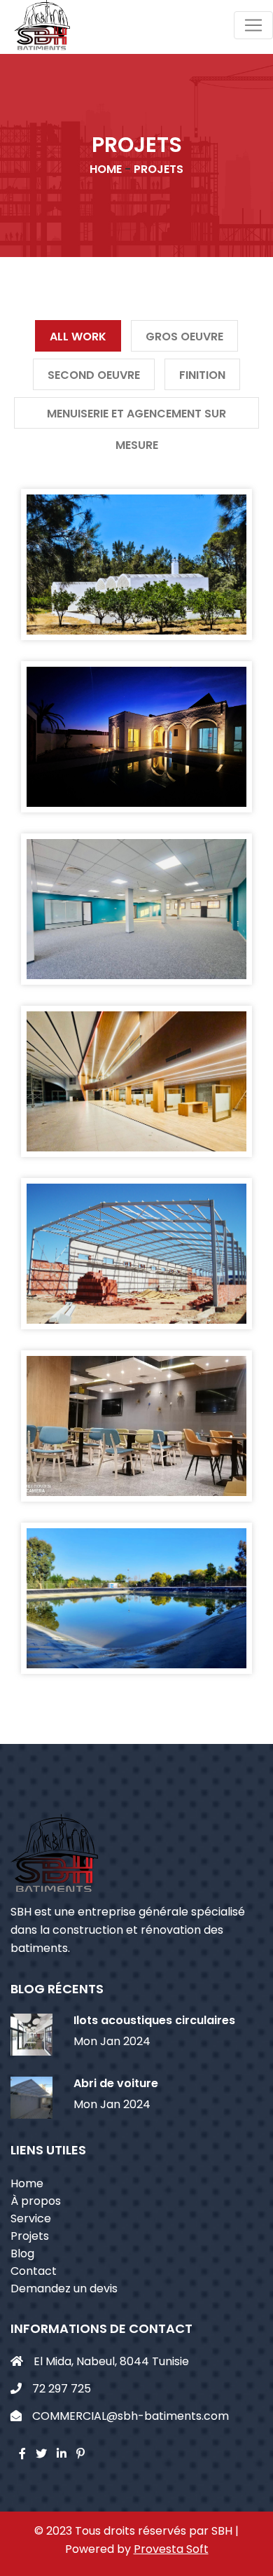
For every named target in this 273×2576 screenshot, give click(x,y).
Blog (22, 2253)
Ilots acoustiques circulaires (154, 2020)
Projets (30, 2236)
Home (27, 2183)
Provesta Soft (171, 2549)
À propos (36, 2201)
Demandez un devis (64, 2288)
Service (31, 2218)
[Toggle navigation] (253, 25)
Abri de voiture (116, 2083)
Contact (34, 2271)
